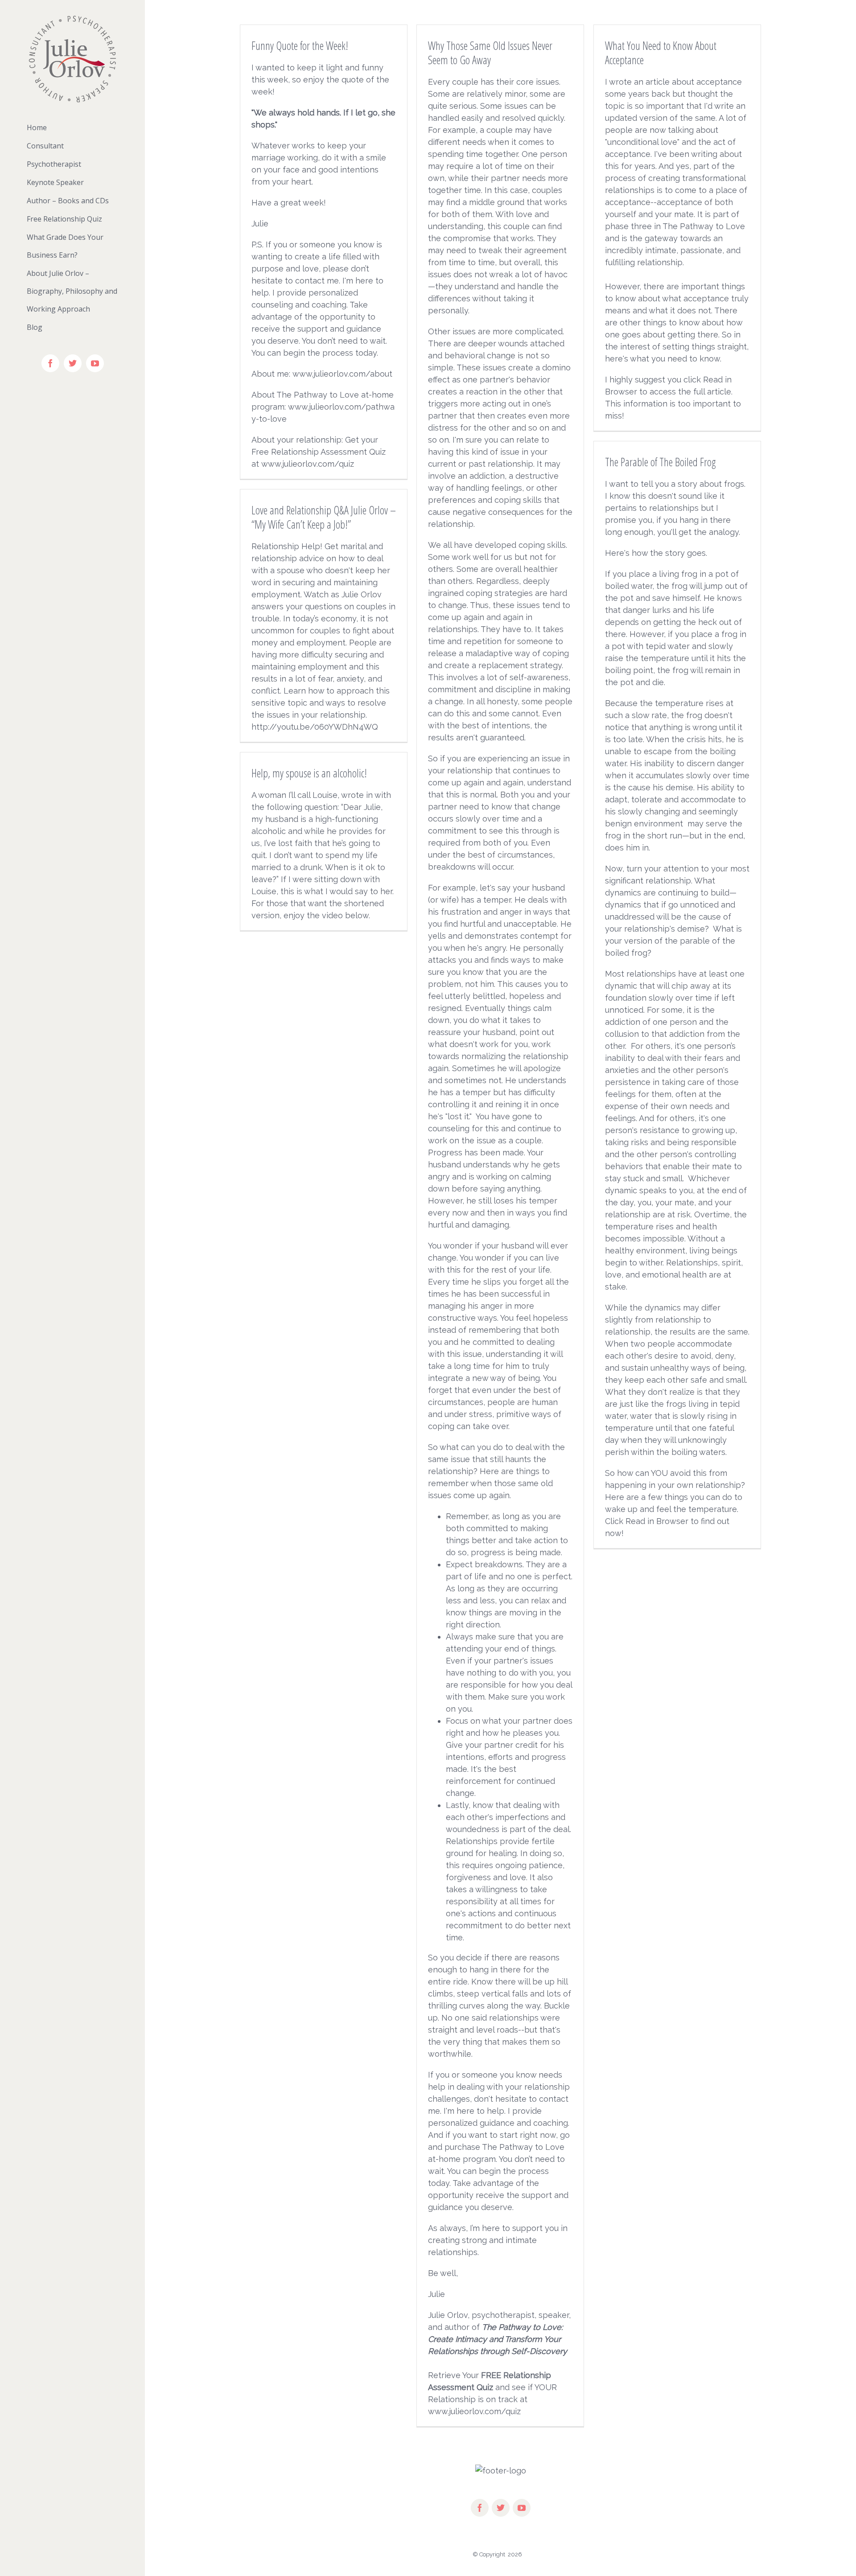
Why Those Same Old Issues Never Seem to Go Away (490, 53)
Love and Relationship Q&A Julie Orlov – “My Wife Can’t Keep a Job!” (324, 517)
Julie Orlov (448, 2315)
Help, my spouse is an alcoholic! (309, 773)
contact (310, 281)
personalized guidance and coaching (498, 2123)
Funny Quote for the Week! (300, 45)
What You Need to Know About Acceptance (661, 53)
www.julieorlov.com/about (342, 374)
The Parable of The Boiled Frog (661, 462)
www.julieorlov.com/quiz (308, 464)
